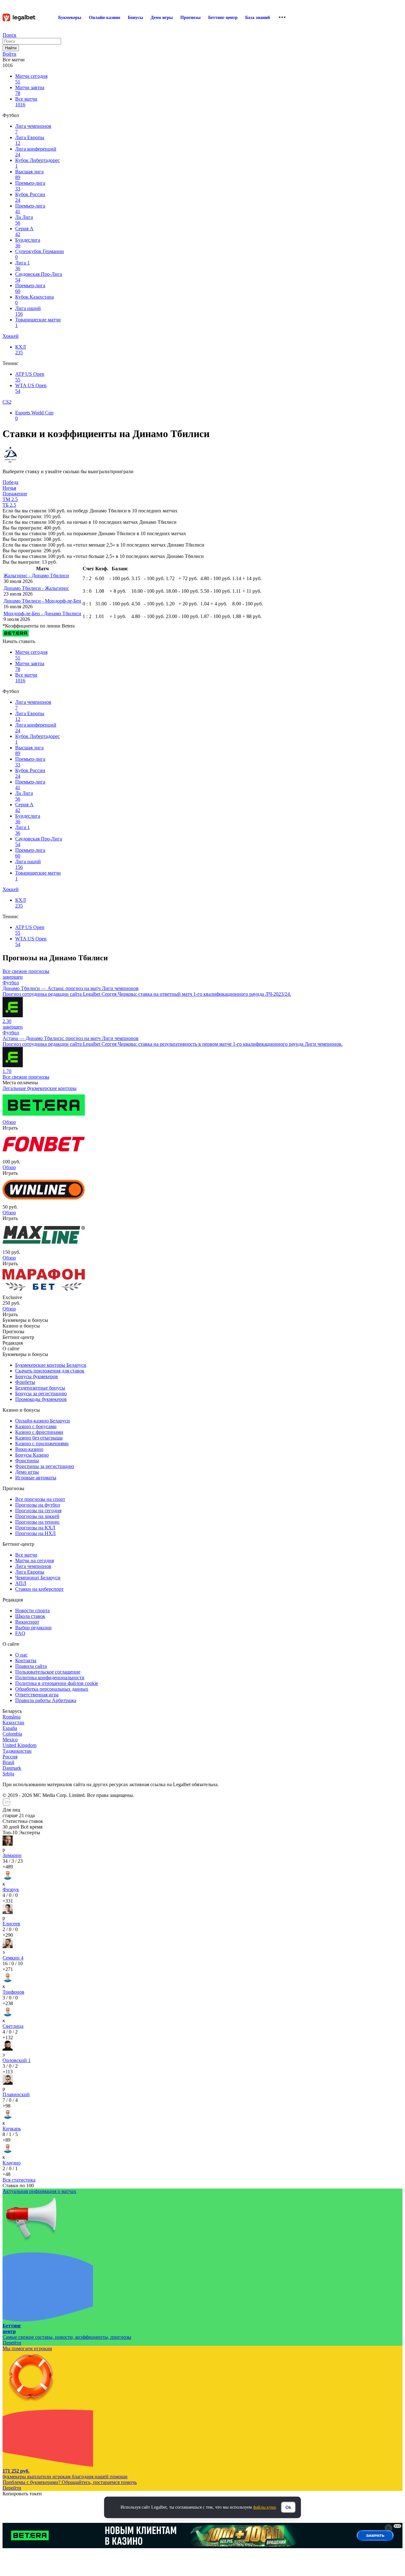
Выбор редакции (33, 1628)
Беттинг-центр (223, 18)
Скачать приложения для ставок (50, 1371)
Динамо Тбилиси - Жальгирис (36, 588)
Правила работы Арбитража (46, 1700)
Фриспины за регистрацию (45, 1466)
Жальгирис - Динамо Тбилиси (36, 576)
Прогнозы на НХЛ (35, 1533)
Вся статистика (19, 2180)
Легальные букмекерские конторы (40, 1088)
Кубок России (30, 197)
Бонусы (135, 18)
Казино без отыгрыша (39, 1438)
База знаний (258, 18)
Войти (9, 54)
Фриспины (27, 1461)
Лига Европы (30, 140)
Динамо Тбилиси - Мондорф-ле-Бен (42, 601)
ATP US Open (30, 377)
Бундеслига (28, 243)
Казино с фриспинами (39, 1432)
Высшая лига (29, 174)
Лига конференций (36, 152)
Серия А (24, 231)
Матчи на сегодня (34, 1560)
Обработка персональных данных (52, 1689)
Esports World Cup (34, 415)
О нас (21, 1655)
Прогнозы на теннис (37, 1522)
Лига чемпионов (33, 129)
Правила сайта (31, 1666)
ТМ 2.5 (10, 499)
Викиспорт (27, 1622)
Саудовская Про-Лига (39, 277)
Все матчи (26, 102)
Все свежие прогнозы (26, 971)
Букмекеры (70, 18)
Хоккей (11, 336)
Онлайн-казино (105, 18)
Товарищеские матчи (38, 322)
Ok (288, 2507)
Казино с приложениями (42, 1443)
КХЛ (21, 350)
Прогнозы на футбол (38, 1505)
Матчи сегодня (31, 79)
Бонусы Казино (32, 1455)
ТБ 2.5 (9, 505)
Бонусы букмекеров (37, 1376)
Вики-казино (29, 1449)
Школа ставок (30, 1616)
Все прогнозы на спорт (40, 1499)
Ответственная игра (37, 1695)
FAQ (20, 1633)
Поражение (15, 494)
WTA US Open (31, 388)
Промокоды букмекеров (41, 1399)
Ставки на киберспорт (39, 1589)
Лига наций (28, 311)
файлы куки (265, 2507)
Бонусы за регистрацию (41, 1393)
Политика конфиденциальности (50, 1678)
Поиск (9, 35)
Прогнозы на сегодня (38, 1511)
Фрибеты (25, 1382)
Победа (10, 482)
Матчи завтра (30, 90)
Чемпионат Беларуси (38, 1578)
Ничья (9, 488)
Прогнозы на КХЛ (35, 1528)
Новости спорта (32, 1610)
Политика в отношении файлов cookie (57, 1683)
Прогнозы (190, 18)
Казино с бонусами (36, 1426)
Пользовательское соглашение (48, 1672)
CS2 (7, 402)
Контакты (26, 1660)
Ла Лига (24, 220)
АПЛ (21, 1583)
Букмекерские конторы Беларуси (51, 1365)
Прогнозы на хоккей (37, 1516)
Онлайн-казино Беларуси (43, 1421)
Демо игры (162, 18)
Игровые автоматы (36, 1478)
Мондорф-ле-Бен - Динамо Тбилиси (42, 613)
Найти (11, 48)
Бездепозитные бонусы (40, 1388)
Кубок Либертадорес (37, 163)
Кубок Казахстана (34, 300)
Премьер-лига (30, 186)
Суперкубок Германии (40, 254)
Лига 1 (22, 266)
